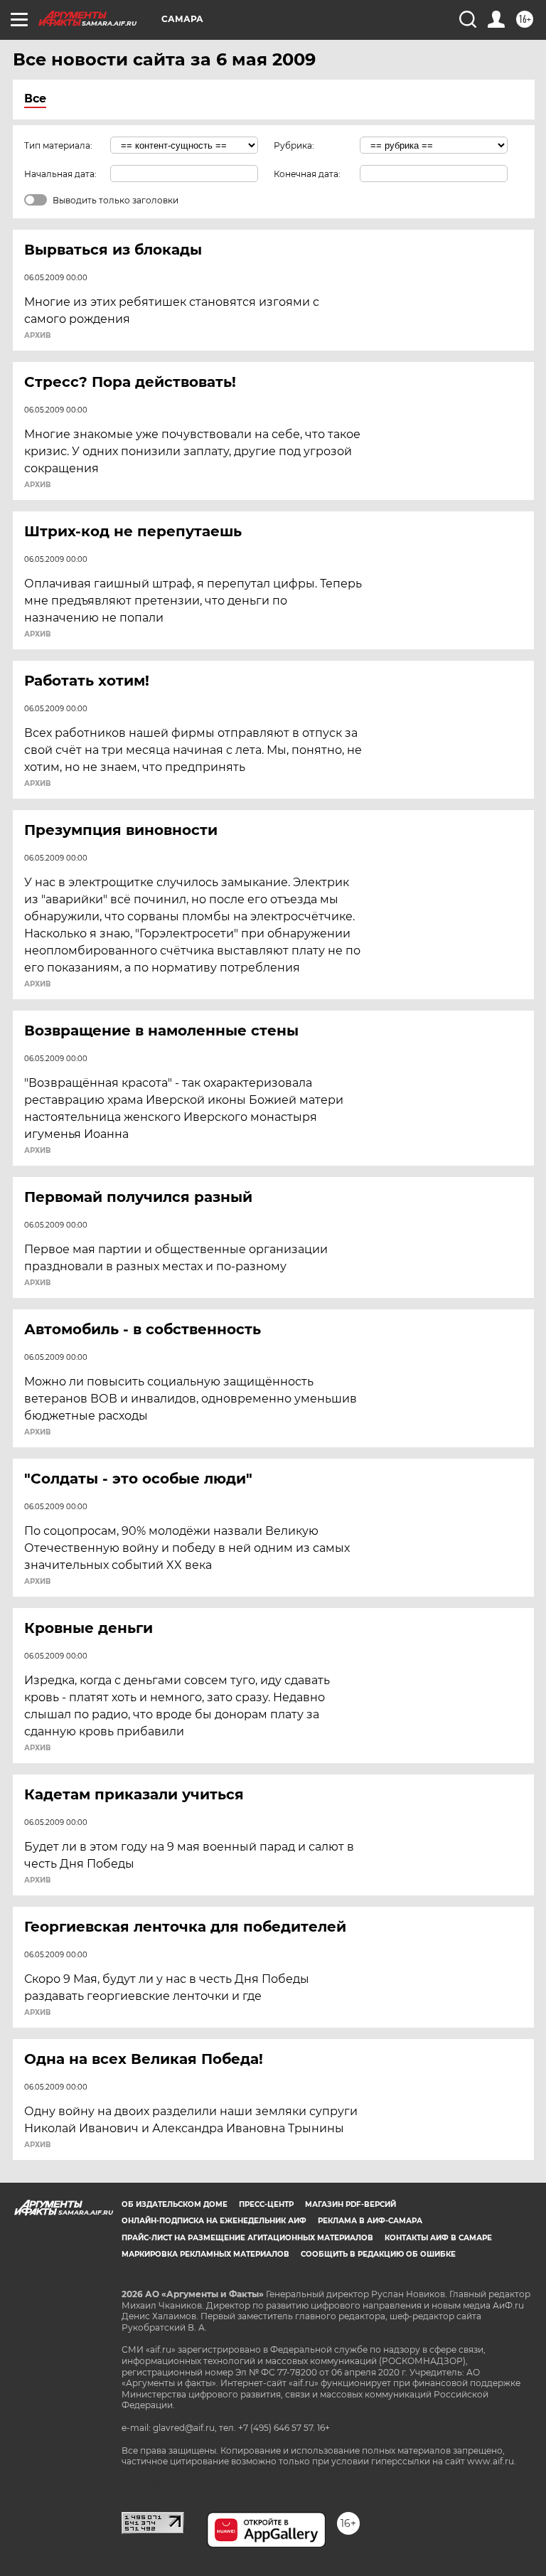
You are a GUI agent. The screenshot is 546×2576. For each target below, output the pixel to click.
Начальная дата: (60, 174)
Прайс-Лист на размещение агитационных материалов (247, 2238)
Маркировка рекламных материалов (205, 2254)
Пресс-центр (266, 2204)
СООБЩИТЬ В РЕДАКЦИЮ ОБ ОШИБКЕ (378, 2254)
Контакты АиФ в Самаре (438, 2238)
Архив (37, 336)
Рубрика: (294, 145)
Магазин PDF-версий (350, 2204)
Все (35, 99)
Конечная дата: (307, 174)
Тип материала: (58, 145)
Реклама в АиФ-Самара (370, 2221)
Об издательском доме (175, 2204)
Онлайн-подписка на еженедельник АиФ (214, 2221)
